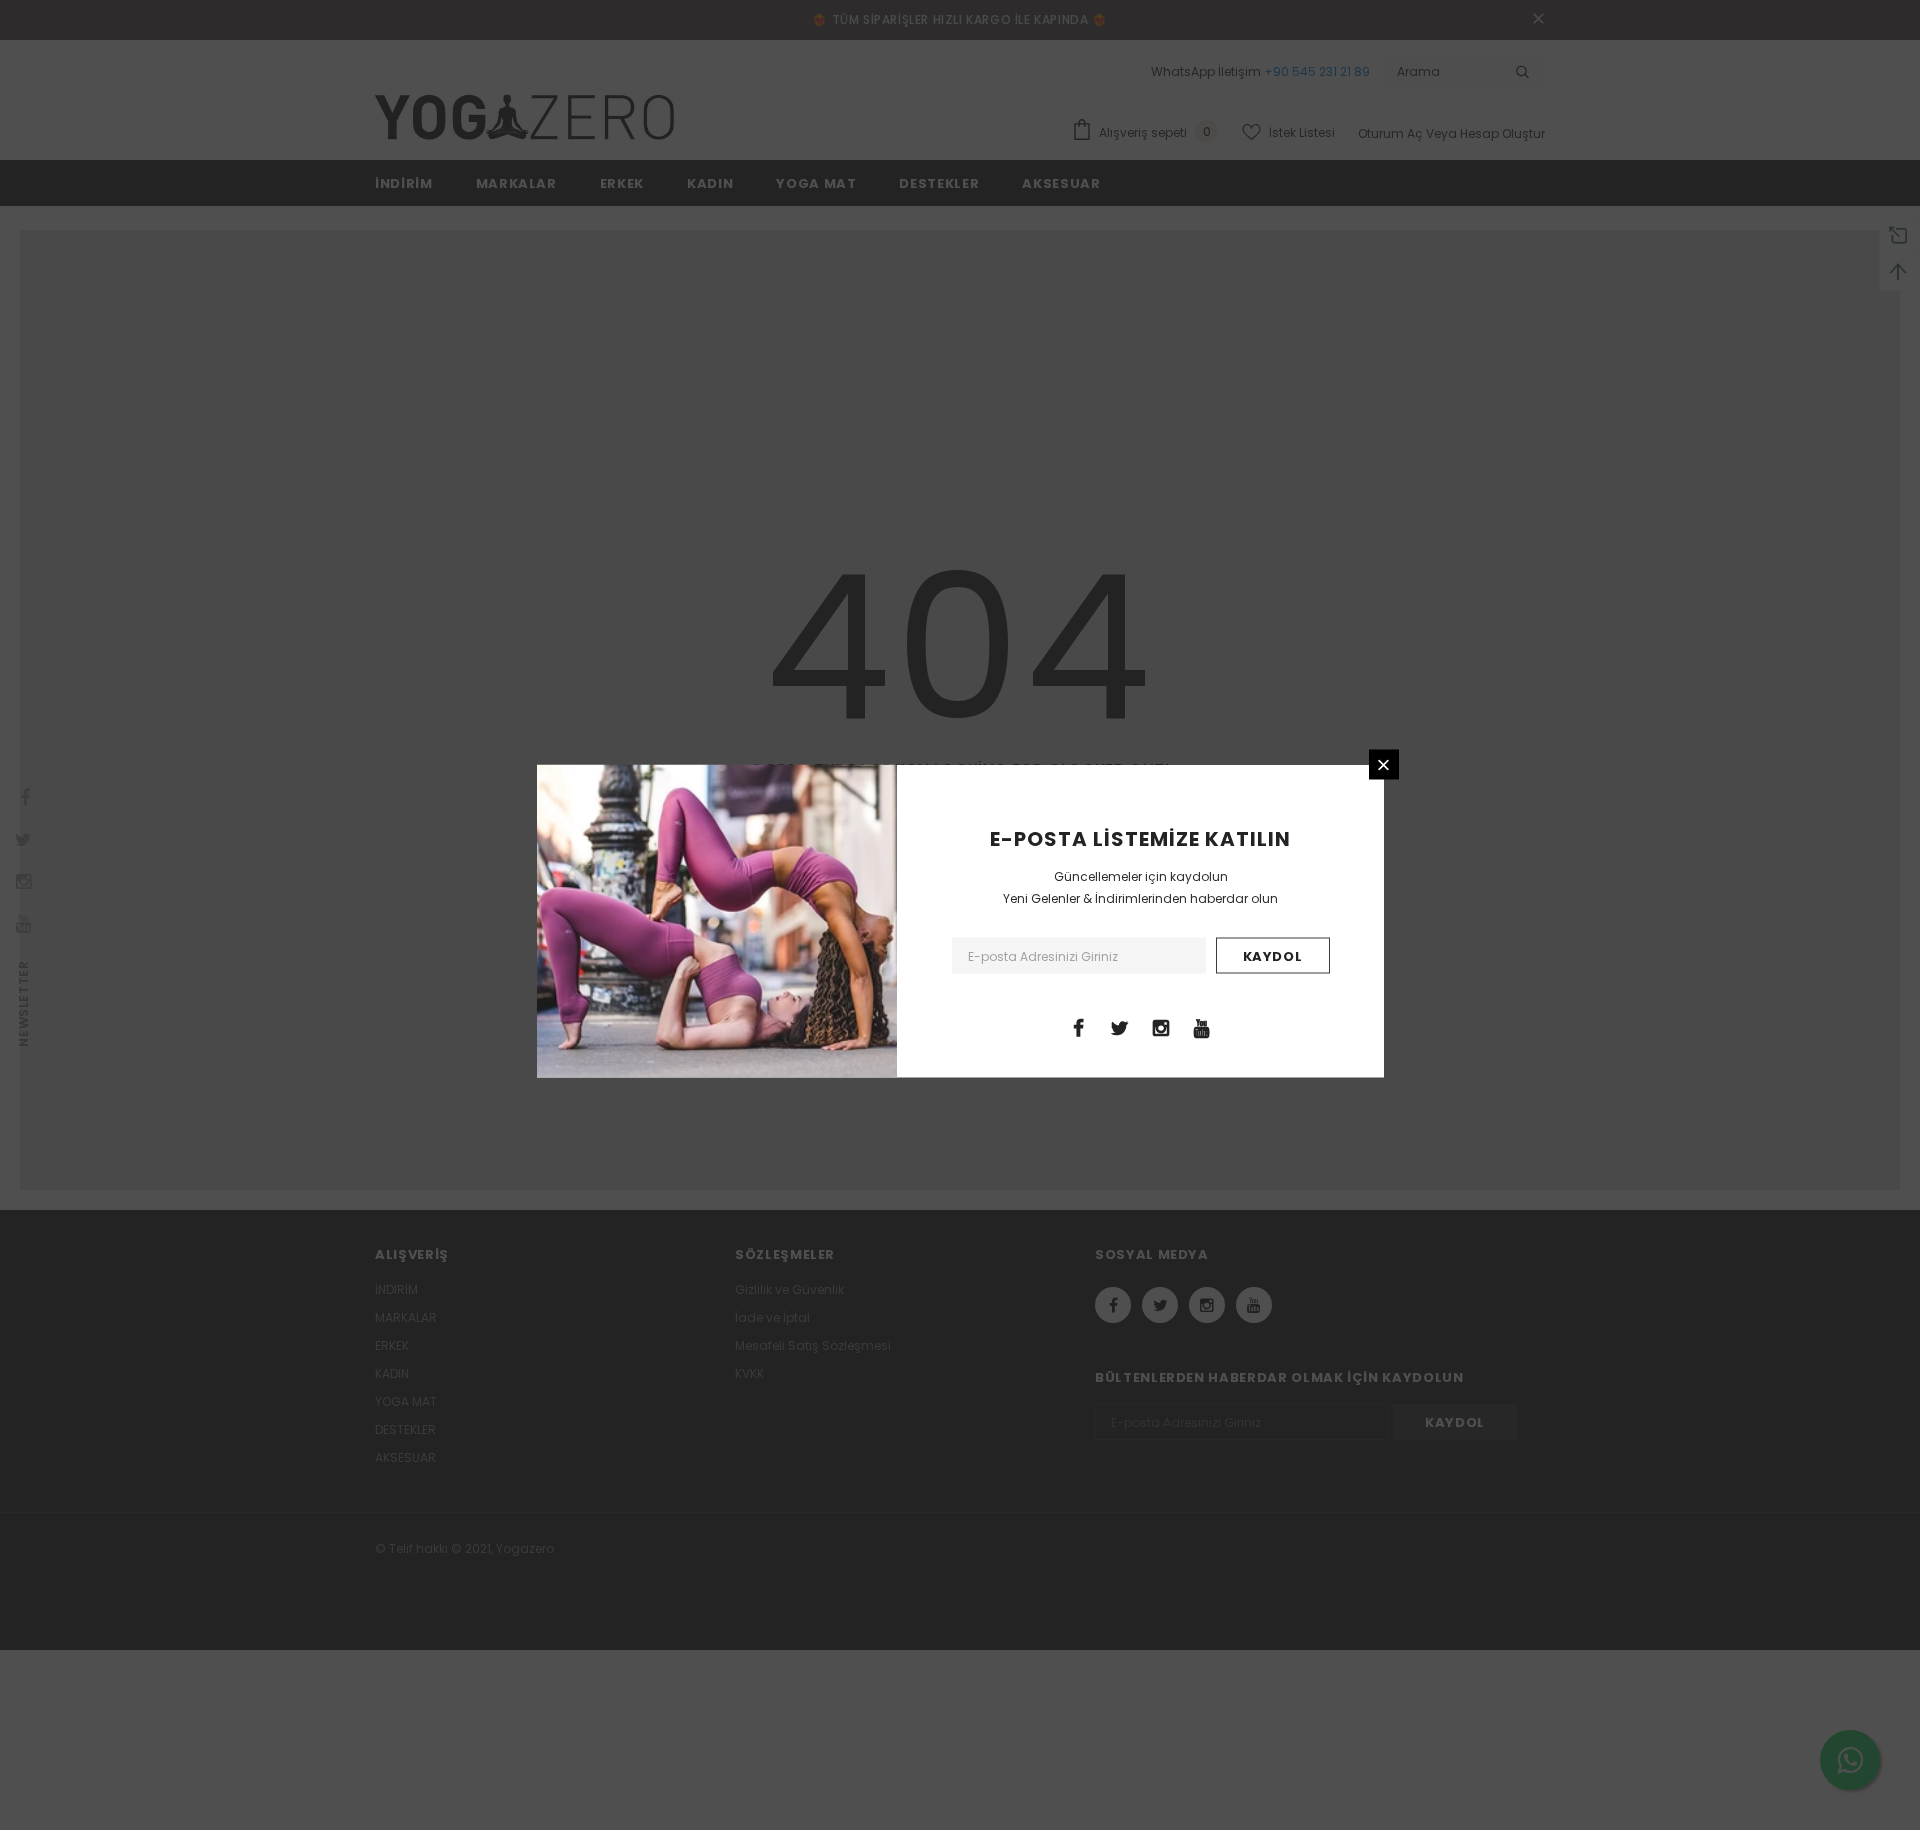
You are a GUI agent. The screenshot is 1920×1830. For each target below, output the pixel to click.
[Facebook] (1079, 1027)
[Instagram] (1161, 1027)
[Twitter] (1120, 1027)
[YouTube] (1202, 1027)
